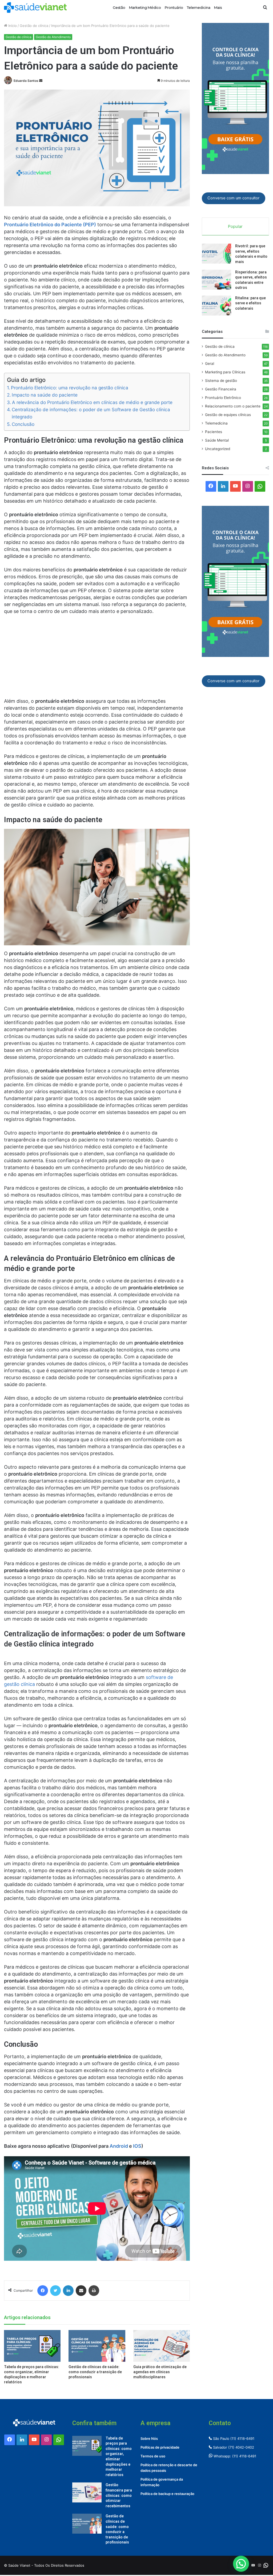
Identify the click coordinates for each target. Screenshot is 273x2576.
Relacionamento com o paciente (233, 406)
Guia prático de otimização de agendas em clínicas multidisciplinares (160, 2372)
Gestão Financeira (221, 389)
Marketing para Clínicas (225, 372)
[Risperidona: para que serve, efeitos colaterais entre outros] (216, 280)
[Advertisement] (97, 659)
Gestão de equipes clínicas (228, 415)
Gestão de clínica (34, 26)
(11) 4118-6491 (242, 2438)
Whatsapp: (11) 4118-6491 (234, 2456)
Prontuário (174, 7)
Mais (218, 7)
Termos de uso (153, 2456)
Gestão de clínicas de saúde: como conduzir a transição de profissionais (95, 2372)
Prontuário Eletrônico (223, 398)
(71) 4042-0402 (241, 2447)
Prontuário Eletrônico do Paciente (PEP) (50, 225)
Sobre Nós (149, 2438)
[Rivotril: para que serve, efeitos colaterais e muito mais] (216, 254)
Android (119, 2146)
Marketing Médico (145, 7)
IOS (137, 2146)
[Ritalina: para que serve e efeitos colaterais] (216, 306)
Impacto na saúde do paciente (45, 395)
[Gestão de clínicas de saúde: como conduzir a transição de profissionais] (97, 2346)
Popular (235, 226)
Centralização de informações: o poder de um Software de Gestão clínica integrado (91, 413)
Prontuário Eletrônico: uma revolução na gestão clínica (70, 388)
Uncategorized (218, 449)
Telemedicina (199, 7)
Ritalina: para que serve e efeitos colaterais (250, 303)
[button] (241, 2564)
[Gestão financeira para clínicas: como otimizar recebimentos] (87, 2492)
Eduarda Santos (26, 81)
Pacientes (214, 432)
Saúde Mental (217, 440)
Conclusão (23, 424)
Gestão (119, 7)
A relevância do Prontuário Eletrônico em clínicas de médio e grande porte (92, 402)
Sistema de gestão (221, 381)
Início (12, 26)
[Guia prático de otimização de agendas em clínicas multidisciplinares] (162, 2346)
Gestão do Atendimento (53, 37)
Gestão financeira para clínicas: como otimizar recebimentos (119, 2495)
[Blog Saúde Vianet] (35, 7)
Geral (210, 364)
